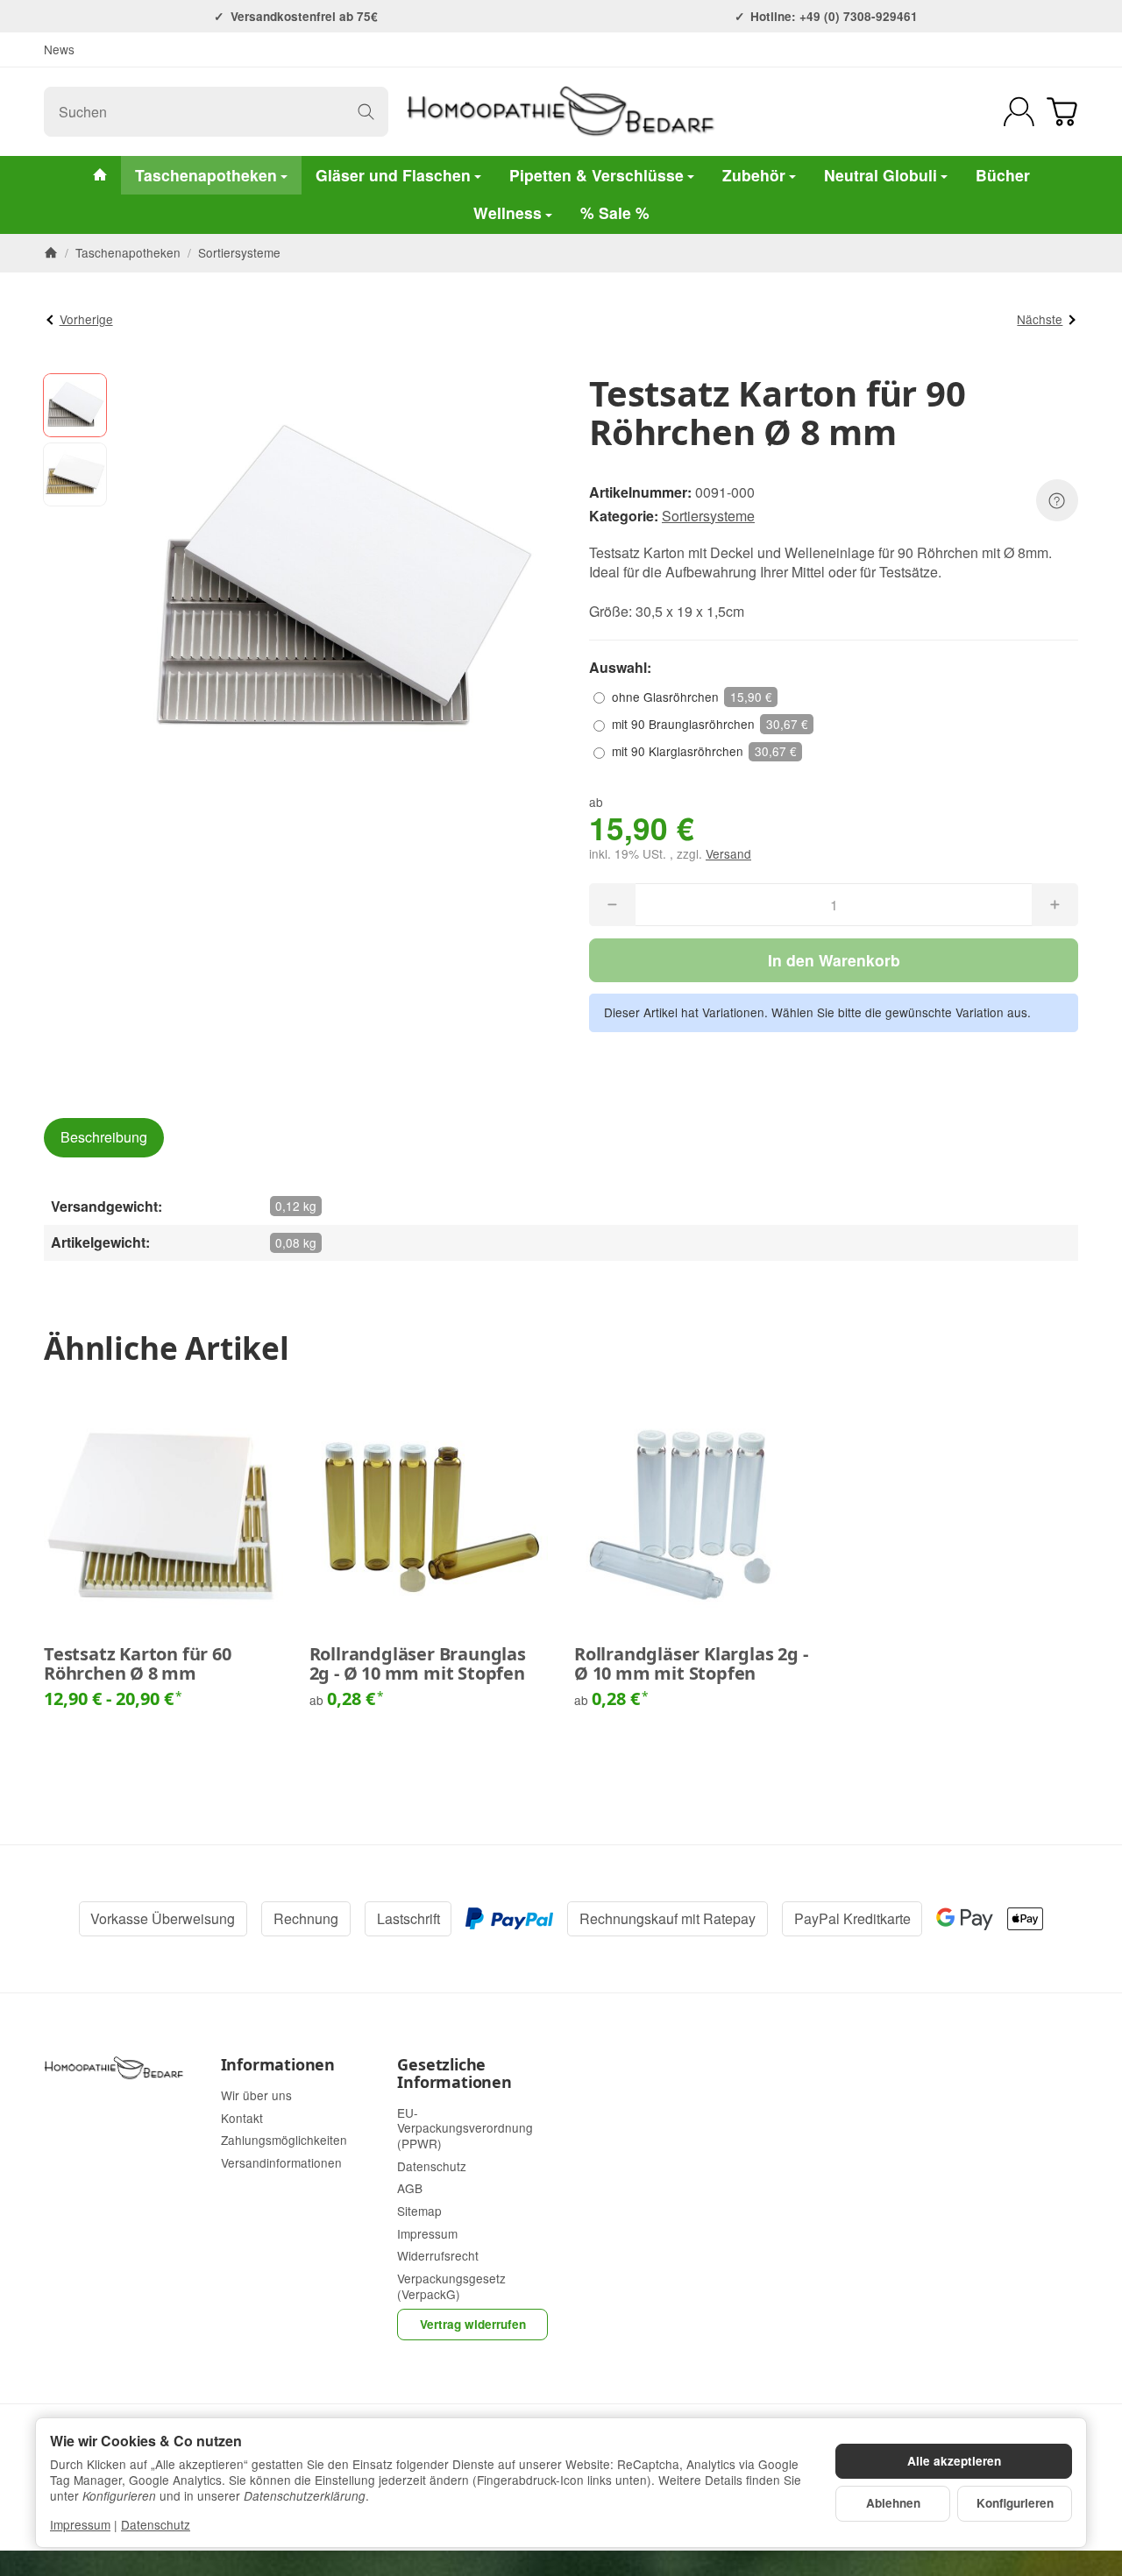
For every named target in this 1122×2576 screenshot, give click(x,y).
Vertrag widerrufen (473, 2324)
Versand (728, 853)
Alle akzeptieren (954, 2461)
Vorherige (86, 319)
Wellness (508, 213)
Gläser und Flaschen (393, 175)
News (59, 49)
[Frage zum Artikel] (1057, 500)
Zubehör (754, 175)
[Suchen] (366, 112)
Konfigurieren (1015, 2503)
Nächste (1040, 319)
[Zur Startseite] (561, 111)
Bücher (1003, 175)
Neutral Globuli (881, 175)
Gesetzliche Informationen (454, 2074)
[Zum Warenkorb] (1062, 112)
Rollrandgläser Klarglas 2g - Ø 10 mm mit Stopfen (691, 1664)
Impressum (80, 2524)
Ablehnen (893, 2503)
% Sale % (615, 213)
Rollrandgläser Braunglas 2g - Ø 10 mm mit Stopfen (418, 1664)
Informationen (278, 2065)
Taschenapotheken (206, 175)
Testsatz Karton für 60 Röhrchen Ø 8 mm (138, 1664)
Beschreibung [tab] (104, 1137)
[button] (75, 405)
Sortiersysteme (708, 516)
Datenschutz (156, 2524)
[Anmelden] (1019, 112)
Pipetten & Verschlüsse (597, 175)
